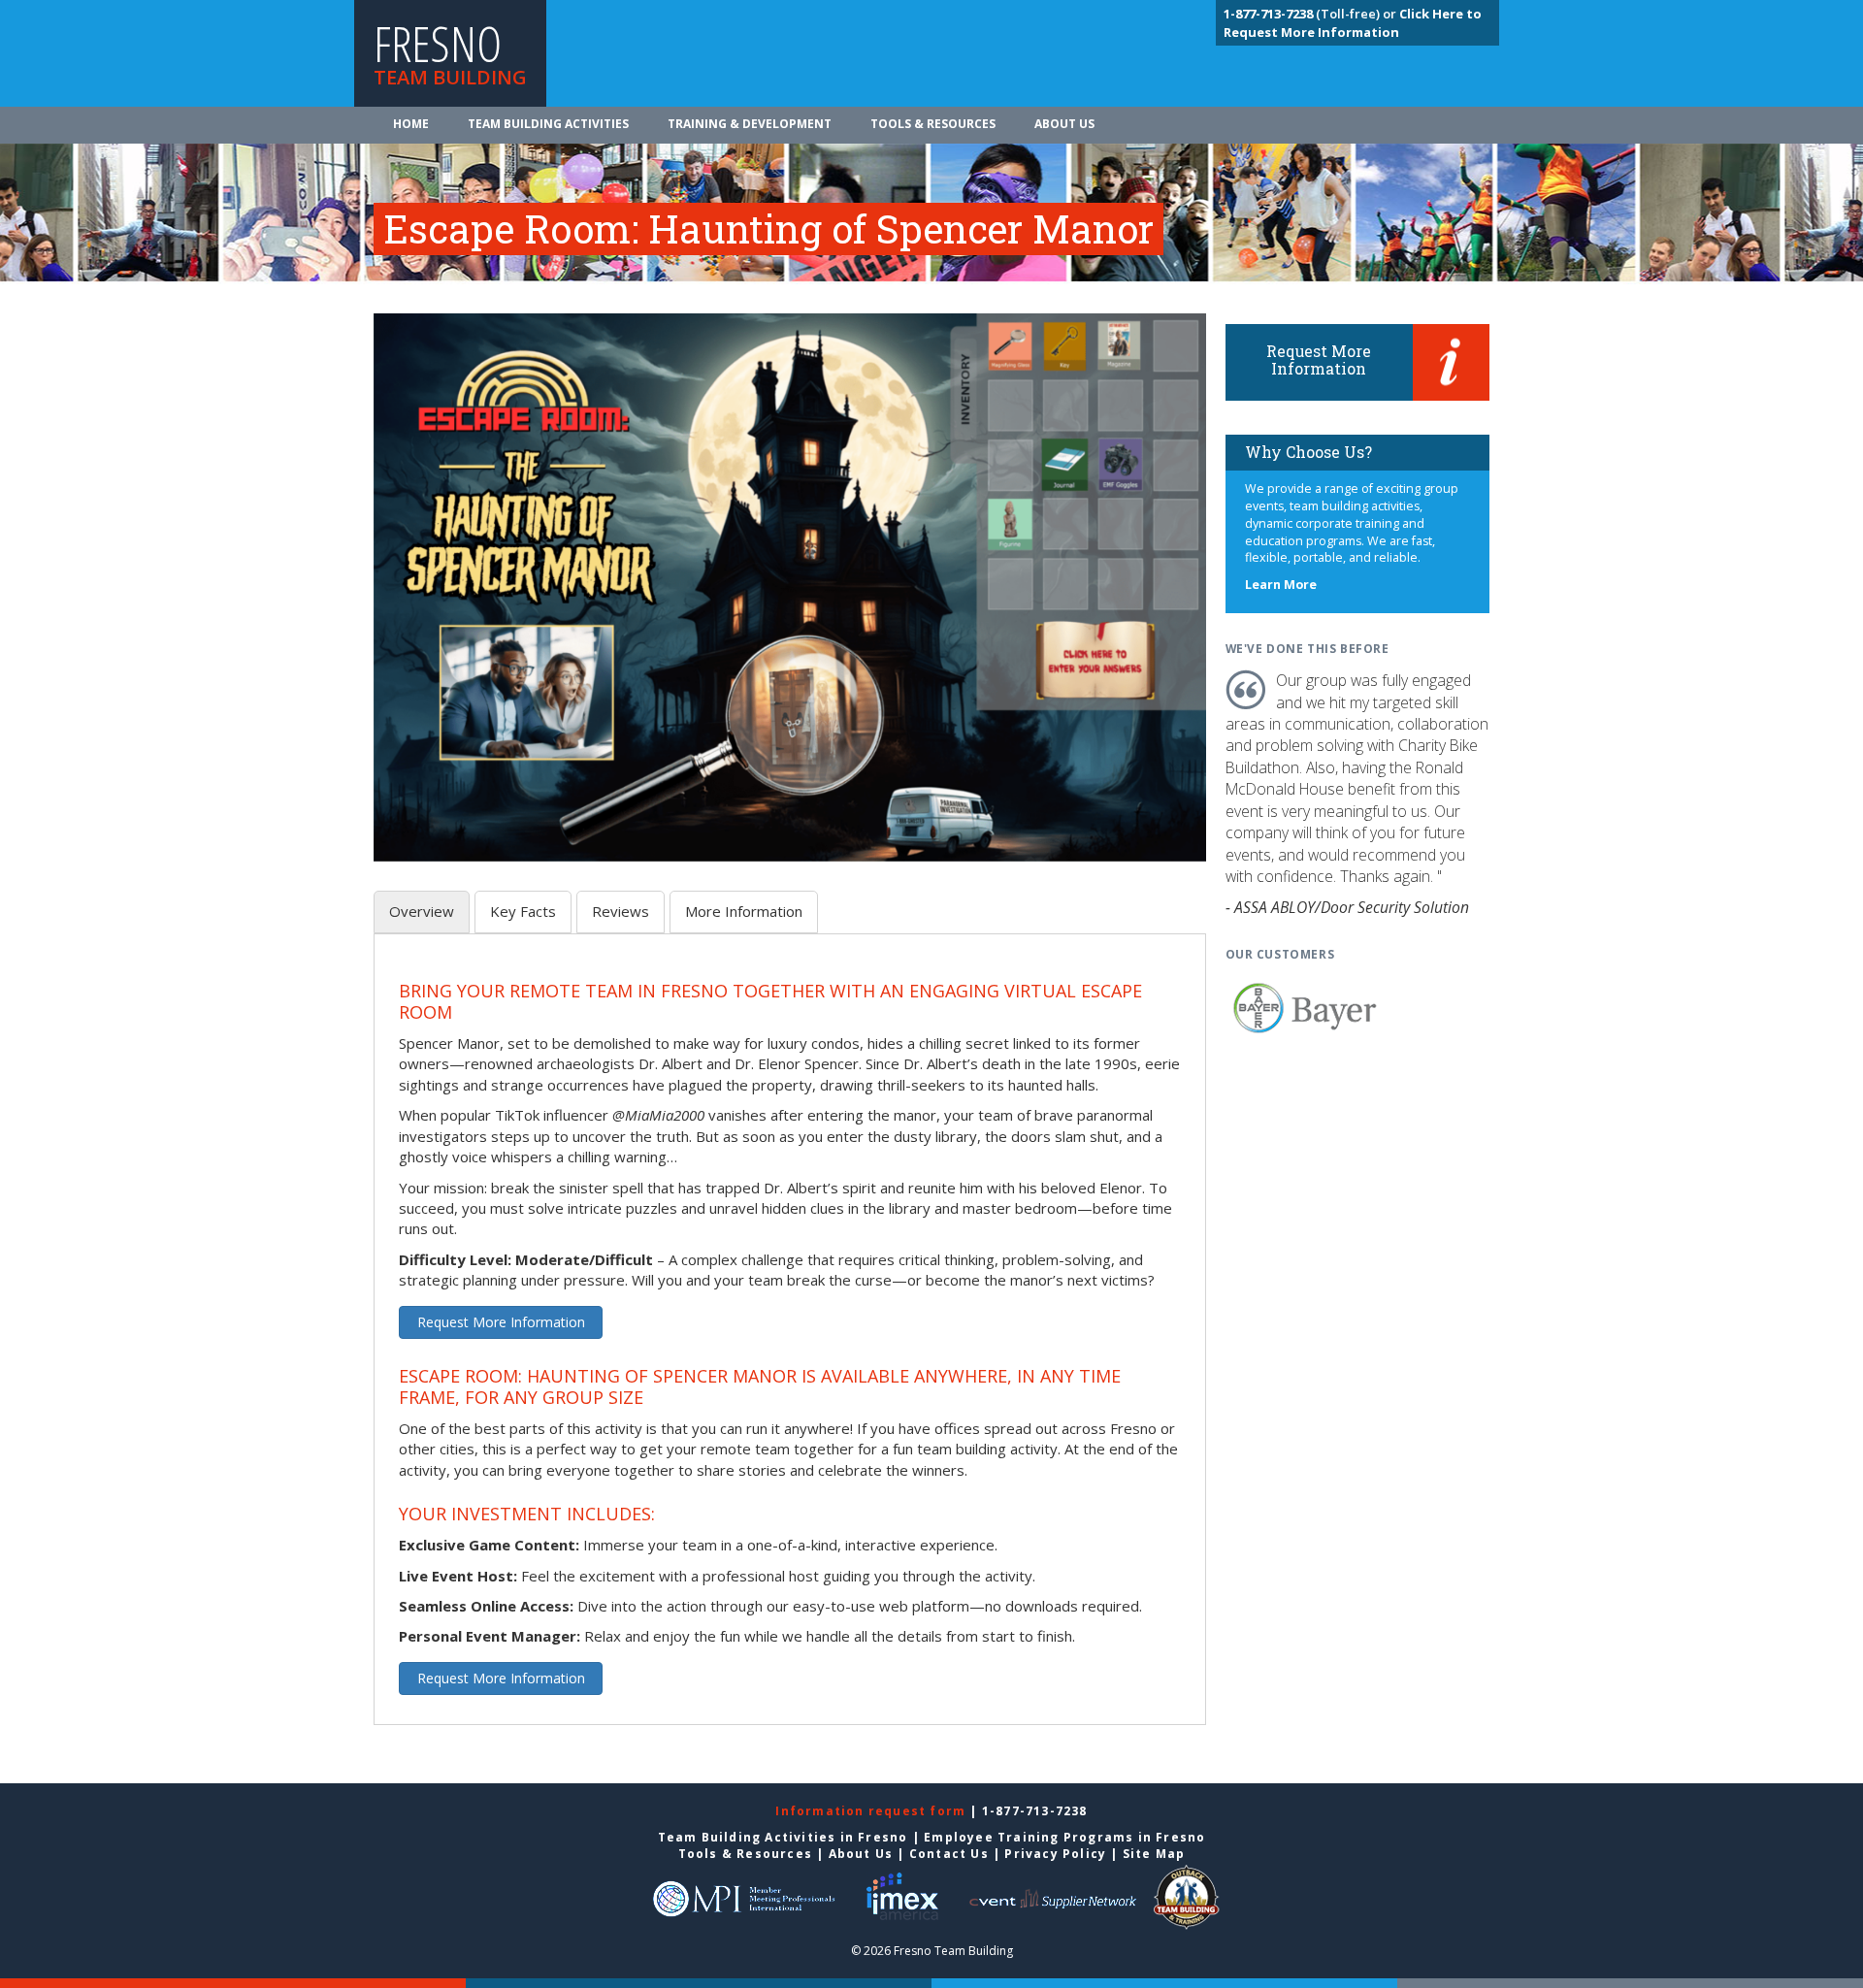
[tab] (422, 912)
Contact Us (949, 1854)
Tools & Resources (933, 124)
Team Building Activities (548, 124)
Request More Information (501, 1322)
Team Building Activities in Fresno (783, 1837)
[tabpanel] (790, 1340)
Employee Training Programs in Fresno (1064, 1837)
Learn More (1281, 585)
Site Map (1154, 1854)
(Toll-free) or (1311, 14)
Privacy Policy (1055, 1854)
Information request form (872, 1811)
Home (411, 124)
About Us (1064, 124)
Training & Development (750, 124)
